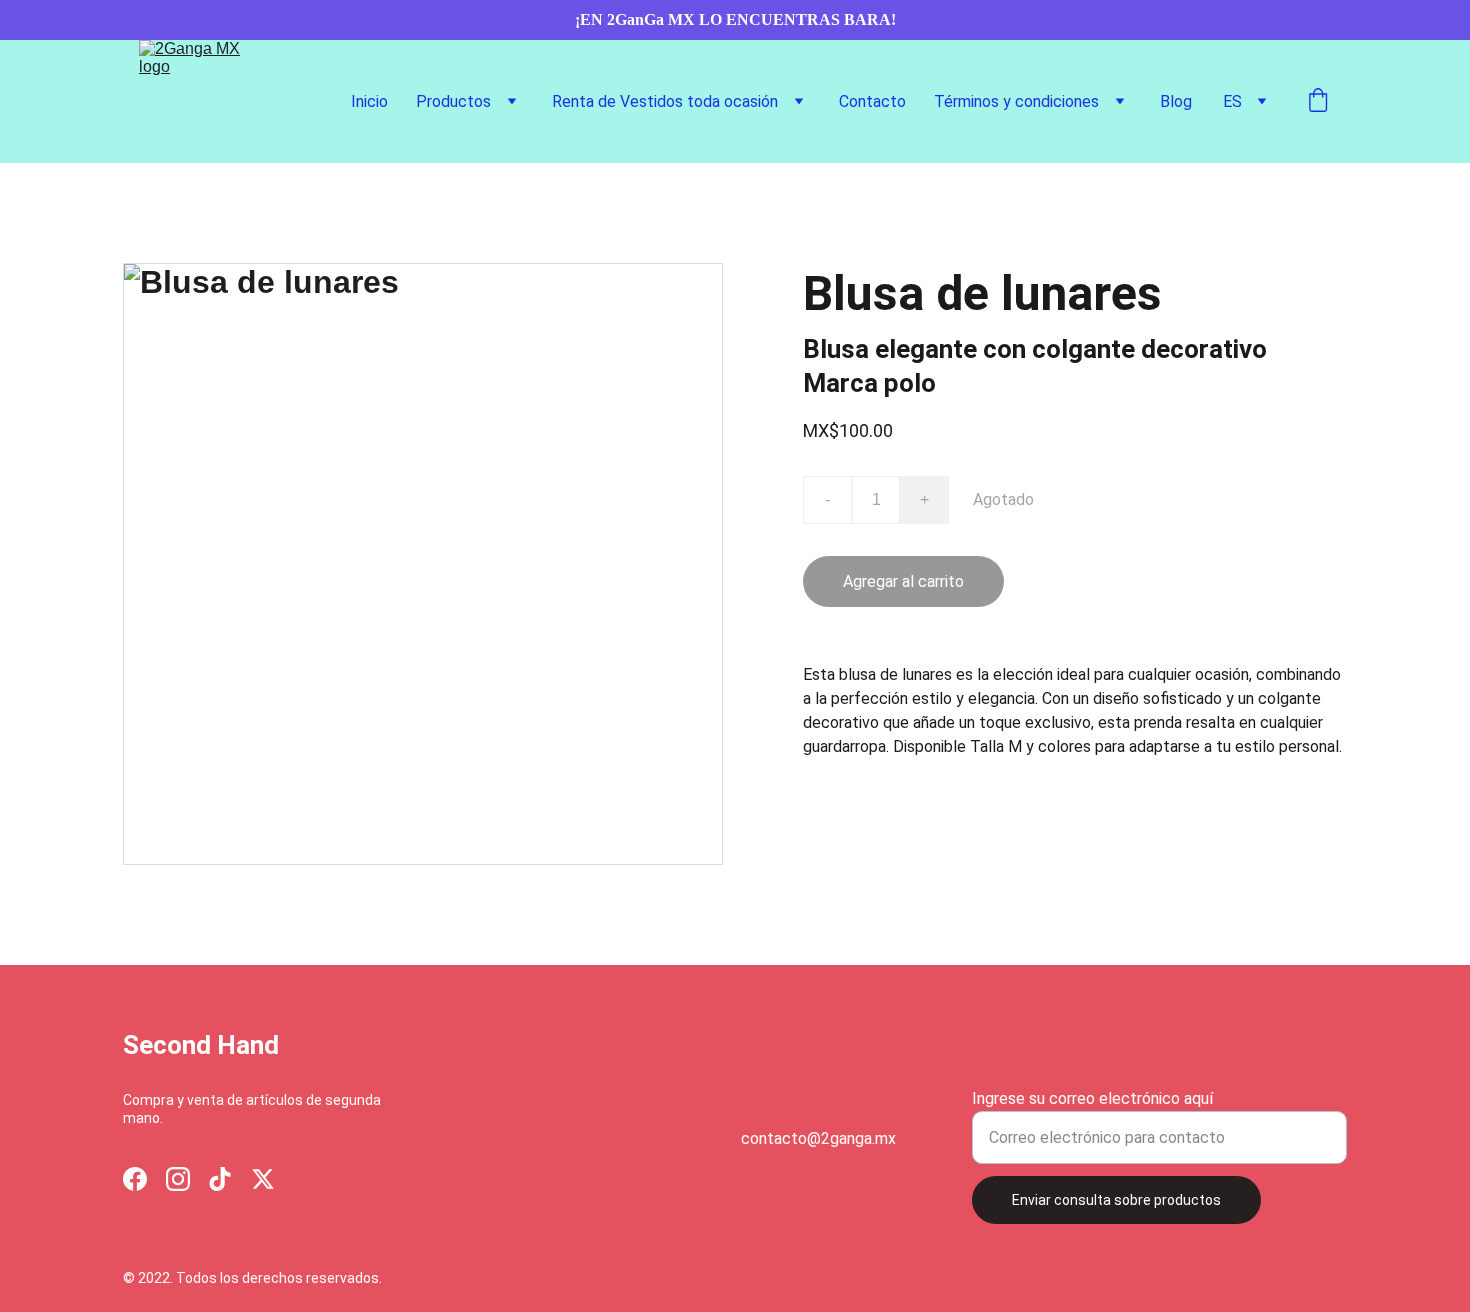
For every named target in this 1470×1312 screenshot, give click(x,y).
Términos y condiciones (1016, 101)
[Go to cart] (1318, 102)
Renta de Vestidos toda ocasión (665, 101)
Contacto (872, 101)
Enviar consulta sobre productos (1116, 1200)
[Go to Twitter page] (263, 1179)
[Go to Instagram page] (178, 1179)
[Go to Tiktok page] (220, 1179)
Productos (453, 101)
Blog (1176, 101)
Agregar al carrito (903, 581)
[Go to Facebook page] (135, 1179)
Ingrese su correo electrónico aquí (1092, 1098)
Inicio (369, 101)
